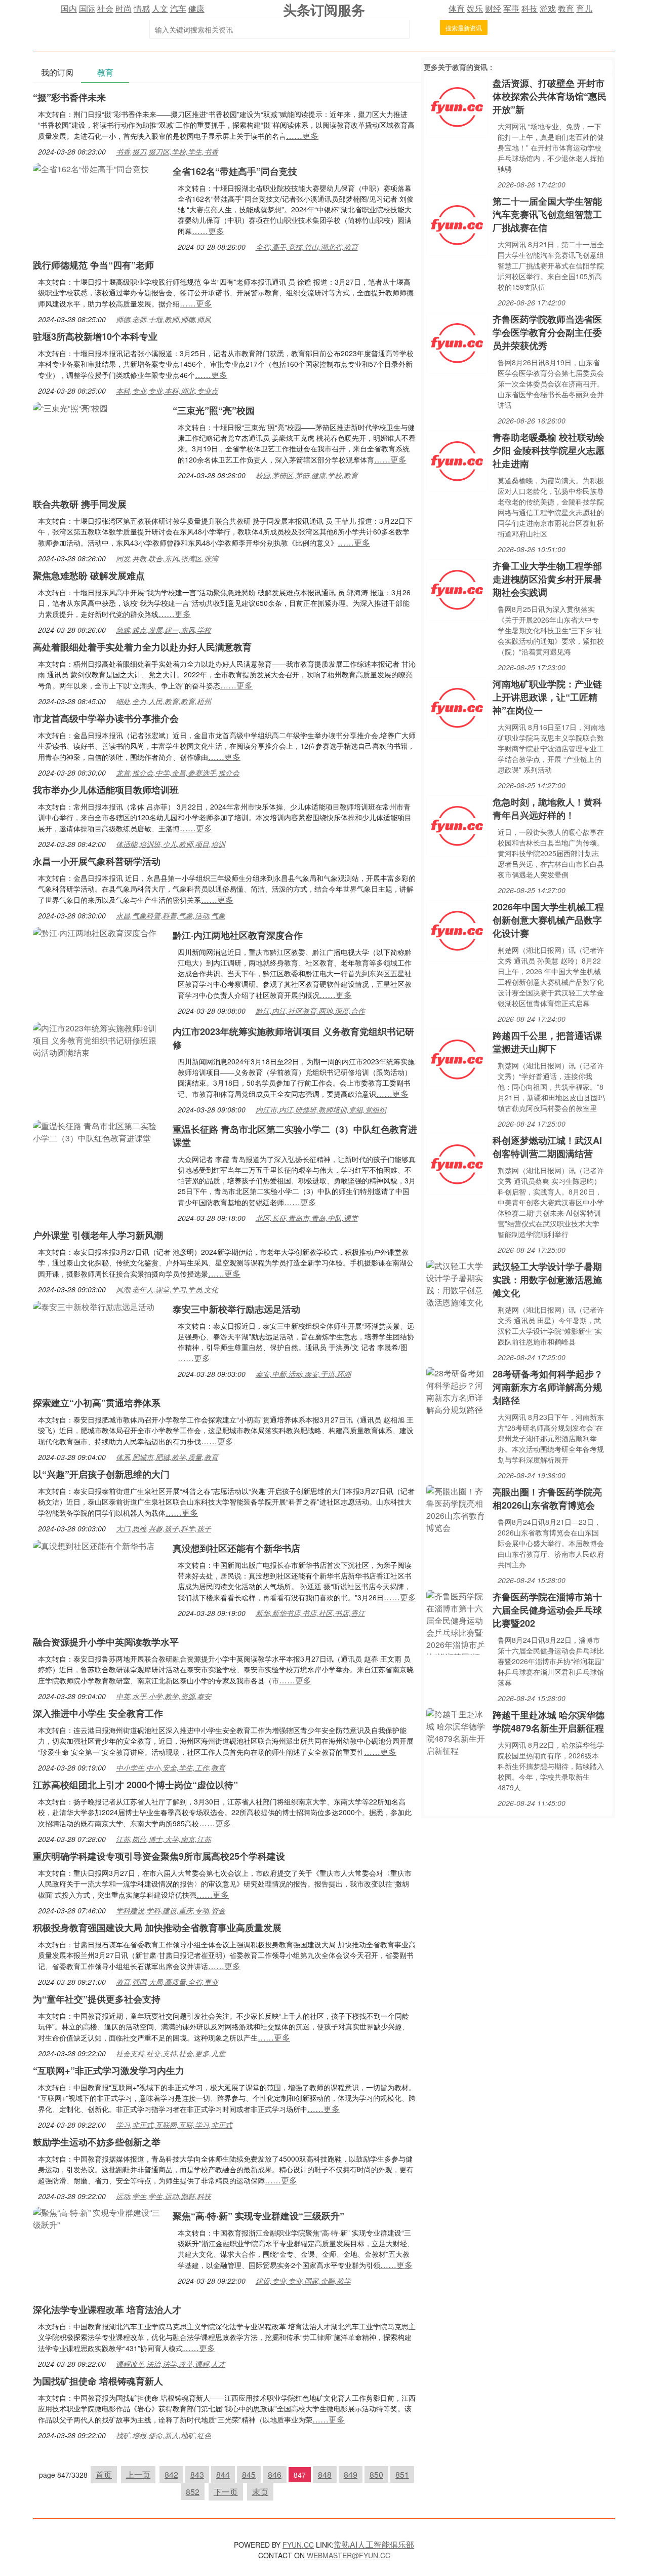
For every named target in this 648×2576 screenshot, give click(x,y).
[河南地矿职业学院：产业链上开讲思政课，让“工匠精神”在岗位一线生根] (457, 707)
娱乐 (475, 8)
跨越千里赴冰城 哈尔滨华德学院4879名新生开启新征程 (549, 1721)
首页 (104, 2474)
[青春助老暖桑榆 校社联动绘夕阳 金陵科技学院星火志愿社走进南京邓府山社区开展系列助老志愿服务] (457, 460)
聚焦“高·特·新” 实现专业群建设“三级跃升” (258, 2216)
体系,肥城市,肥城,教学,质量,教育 (167, 1457)
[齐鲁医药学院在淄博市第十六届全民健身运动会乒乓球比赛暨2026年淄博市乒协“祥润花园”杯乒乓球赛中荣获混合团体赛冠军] (457, 1621)
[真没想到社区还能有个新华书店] (94, 1545)
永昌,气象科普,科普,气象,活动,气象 (171, 915)
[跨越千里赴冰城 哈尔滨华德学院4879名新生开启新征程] (457, 1731)
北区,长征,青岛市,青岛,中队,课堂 (307, 1218)
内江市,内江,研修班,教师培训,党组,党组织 (321, 1109)
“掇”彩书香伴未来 (69, 97)
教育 (566, 8)
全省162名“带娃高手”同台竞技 (235, 171)
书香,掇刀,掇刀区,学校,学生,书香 (167, 151)
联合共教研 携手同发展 (80, 504)
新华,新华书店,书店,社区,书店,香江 (310, 1613)
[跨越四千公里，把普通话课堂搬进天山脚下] (457, 1059)
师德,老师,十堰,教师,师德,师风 (164, 319)
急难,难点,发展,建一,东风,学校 (164, 630)
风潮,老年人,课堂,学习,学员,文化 (167, 1289)
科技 (530, 8)
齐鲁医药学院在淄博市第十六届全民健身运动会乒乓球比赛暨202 (547, 1610)
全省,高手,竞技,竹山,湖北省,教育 (307, 247)
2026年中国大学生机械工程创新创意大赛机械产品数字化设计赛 (548, 920)
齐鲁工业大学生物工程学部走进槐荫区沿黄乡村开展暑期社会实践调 (547, 579)
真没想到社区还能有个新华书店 (236, 1548)
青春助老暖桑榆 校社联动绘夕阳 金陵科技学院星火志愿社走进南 (549, 450)
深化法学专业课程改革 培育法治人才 (107, 2310)
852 (193, 2492)
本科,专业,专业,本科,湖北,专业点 (167, 391)
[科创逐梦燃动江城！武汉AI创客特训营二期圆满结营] (457, 1163)
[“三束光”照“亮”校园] (70, 407)
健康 (196, 8)
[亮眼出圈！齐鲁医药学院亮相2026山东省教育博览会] (457, 1508)
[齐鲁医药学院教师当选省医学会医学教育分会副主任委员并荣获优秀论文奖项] (457, 342)
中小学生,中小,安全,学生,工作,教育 (171, 1767)
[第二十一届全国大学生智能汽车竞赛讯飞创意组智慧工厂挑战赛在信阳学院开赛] (457, 224)
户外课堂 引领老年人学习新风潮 (98, 1235)
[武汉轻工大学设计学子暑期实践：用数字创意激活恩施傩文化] (457, 1283)
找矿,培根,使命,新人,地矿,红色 (164, 2435)
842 (171, 2474)
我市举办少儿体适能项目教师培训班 (106, 790)
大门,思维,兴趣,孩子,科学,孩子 (164, 1528)
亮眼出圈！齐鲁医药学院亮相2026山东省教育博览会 (547, 1498)
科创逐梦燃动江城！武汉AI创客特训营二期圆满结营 (547, 1147)
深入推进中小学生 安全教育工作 (98, 1713)
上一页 (138, 2474)
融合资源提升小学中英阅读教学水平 (106, 1642)
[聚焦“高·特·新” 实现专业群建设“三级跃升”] (98, 2218)
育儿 (584, 8)
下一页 (226, 2492)
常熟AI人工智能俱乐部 (374, 2544)
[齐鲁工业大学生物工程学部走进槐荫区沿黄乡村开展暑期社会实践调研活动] (457, 589)
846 (275, 2474)
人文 (160, 8)
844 (223, 2474)
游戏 (548, 8)
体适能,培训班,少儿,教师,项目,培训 (171, 844)
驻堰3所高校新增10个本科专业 (95, 336)
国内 (69, 8)
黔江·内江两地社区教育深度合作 (238, 935)
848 (325, 2474)
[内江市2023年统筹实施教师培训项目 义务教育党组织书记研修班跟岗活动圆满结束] (98, 1039)
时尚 (124, 8)
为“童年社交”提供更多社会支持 (97, 1999)
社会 (105, 8)
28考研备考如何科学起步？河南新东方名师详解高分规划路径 (548, 1387)
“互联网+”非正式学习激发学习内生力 (109, 2070)
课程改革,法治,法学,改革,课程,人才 (171, 2364)
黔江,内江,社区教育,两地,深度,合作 (310, 1011)
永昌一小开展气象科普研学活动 (97, 861)
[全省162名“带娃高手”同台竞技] (91, 168)
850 (376, 2474)
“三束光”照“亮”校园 (214, 410)
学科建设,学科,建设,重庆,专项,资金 (171, 1910)
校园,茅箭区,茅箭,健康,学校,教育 (307, 475)
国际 (87, 8)
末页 (260, 2492)
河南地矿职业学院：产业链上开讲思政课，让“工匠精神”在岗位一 (547, 697)
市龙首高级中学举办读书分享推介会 (106, 718)
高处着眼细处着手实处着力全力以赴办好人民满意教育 (142, 647)
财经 (493, 8)
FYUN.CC (298, 2545)
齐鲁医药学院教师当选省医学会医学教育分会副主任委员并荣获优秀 (547, 332)
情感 (142, 8)
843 (197, 2474)
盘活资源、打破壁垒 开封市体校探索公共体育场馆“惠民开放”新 (550, 96)
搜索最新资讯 (464, 28)
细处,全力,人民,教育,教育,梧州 (164, 701)
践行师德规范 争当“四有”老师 (93, 265)
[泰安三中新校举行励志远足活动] (94, 1306)
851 (402, 2474)
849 (351, 2474)
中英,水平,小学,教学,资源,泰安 (164, 1696)
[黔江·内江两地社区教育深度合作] (95, 932)
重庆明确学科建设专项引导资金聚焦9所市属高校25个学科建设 (159, 1856)
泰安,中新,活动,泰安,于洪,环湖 (303, 1374)
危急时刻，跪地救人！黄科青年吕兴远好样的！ (547, 809)
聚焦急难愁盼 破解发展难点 (89, 575)
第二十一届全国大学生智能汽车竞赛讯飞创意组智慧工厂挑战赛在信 (547, 214)
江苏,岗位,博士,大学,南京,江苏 (164, 1839)
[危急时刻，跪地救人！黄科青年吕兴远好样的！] (457, 825)
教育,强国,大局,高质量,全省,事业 (167, 1982)
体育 (457, 8)
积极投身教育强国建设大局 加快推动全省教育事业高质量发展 (157, 1928)
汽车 (178, 8)
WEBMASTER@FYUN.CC (349, 2555)
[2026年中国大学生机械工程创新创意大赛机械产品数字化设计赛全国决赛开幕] (457, 930)
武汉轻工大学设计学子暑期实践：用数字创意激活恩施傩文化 (547, 1280)
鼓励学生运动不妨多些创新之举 (97, 2142)
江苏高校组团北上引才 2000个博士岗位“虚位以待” (135, 1785)
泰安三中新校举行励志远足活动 (236, 1309)
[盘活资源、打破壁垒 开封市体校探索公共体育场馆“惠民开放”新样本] (457, 106)
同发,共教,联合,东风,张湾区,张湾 (167, 558)
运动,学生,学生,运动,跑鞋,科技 (164, 2196)
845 (249, 2474)
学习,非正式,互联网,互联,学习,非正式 (174, 2125)
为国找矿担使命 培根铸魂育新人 (98, 2381)
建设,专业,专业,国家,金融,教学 (303, 2281)
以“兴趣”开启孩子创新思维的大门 (101, 1474)
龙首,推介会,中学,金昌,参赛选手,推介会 (178, 773)
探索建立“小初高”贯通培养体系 (97, 1403)
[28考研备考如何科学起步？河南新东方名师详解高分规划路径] (457, 1390)
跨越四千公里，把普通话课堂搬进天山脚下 (547, 1042)
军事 (511, 8)
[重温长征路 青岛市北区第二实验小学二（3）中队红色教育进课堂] (98, 1131)
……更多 (302, 136)
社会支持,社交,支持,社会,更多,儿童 (171, 2053)
